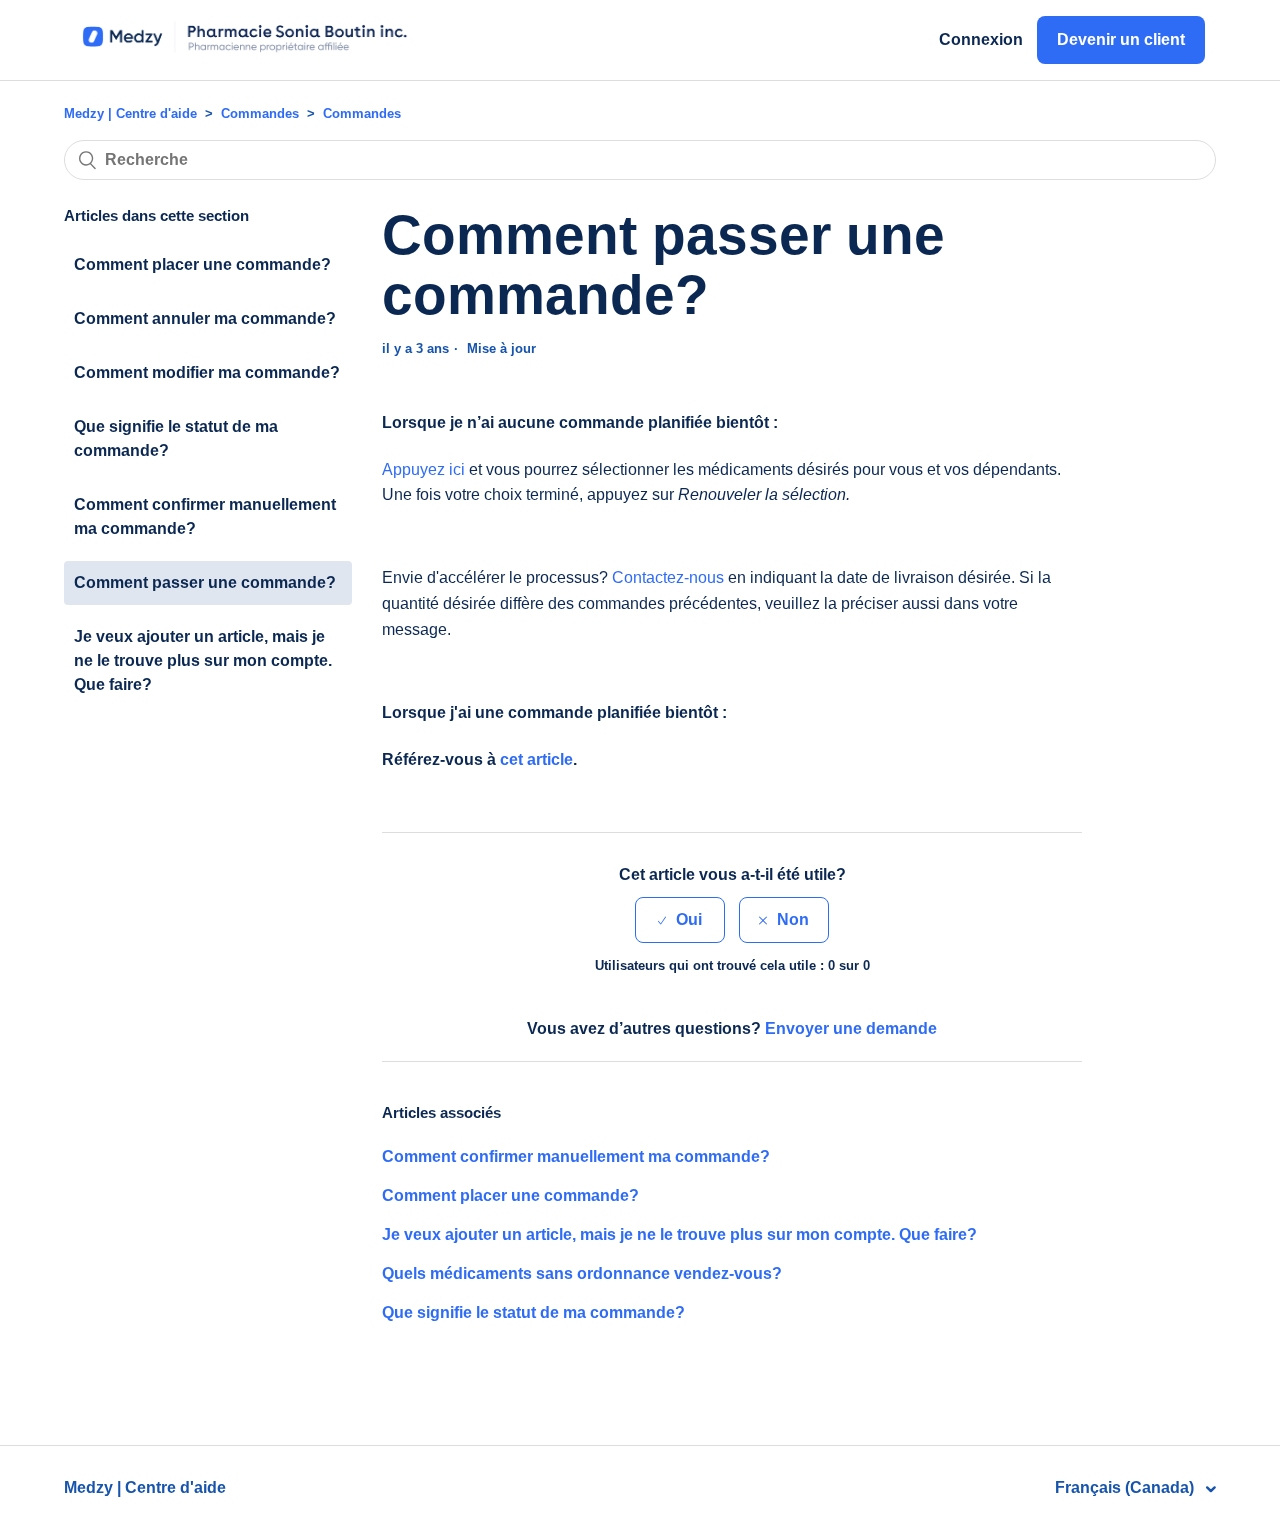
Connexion (981, 39)
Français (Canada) (1126, 1487)
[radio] (680, 920)
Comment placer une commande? (202, 264)
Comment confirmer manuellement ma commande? (205, 516)
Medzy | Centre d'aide (130, 113)
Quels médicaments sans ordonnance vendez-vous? (582, 1273)
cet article (536, 759)
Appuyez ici (423, 469)
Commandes (260, 113)
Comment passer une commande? (205, 582)
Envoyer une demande (851, 1028)
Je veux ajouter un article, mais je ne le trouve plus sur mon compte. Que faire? (203, 660)
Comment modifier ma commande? (207, 372)
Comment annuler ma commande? (205, 318)
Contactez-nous (668, 577)
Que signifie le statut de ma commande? (176, 438)
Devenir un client (1121, 39)
